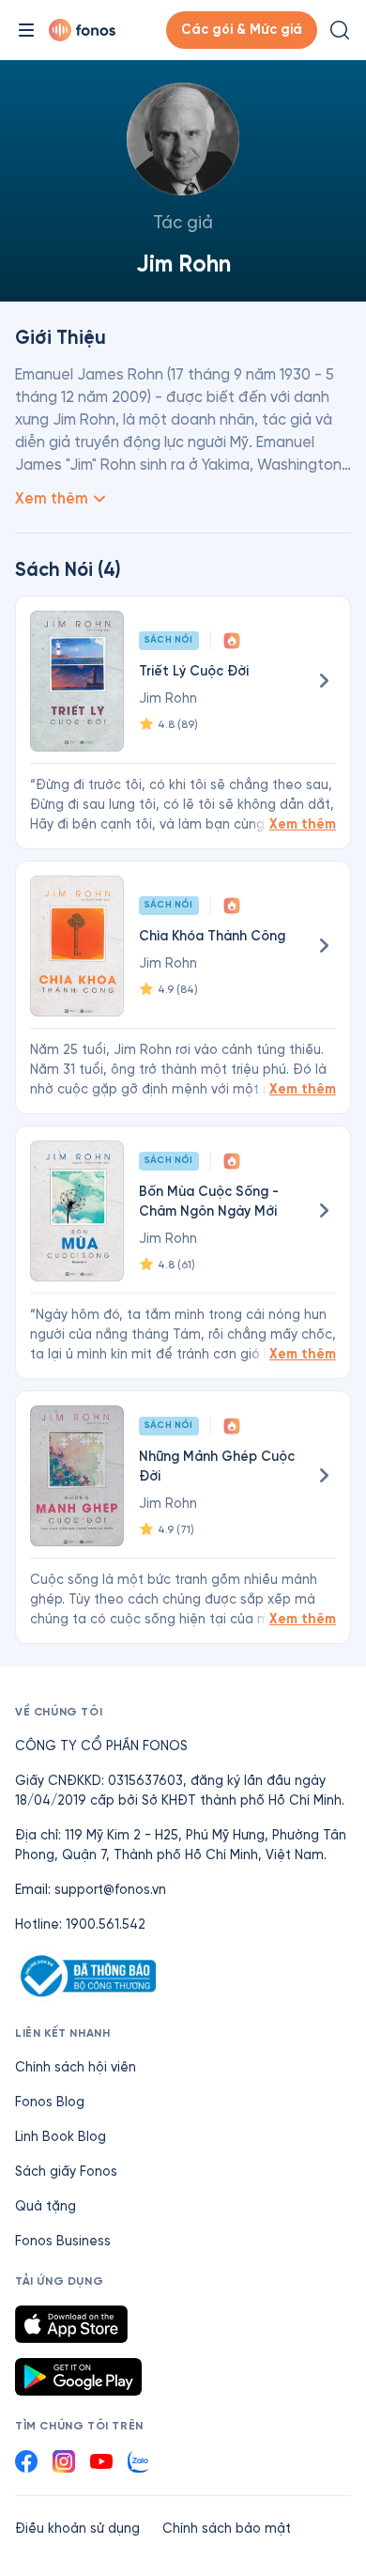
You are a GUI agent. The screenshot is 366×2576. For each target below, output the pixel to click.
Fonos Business (63, 2241)
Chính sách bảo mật (227, 2529)
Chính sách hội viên (76, 2067)
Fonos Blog (50, 2102)
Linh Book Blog (61, 2137)
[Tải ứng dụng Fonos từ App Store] (71, 2324)
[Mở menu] (26, 30)
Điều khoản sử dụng (77, 2529)
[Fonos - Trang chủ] (82, 30)
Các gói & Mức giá (242, 30)
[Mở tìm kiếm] (340, 30)
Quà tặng (46, 2206)
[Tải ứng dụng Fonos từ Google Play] (78, 2377)
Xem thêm (303, 824)
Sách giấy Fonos (66, 2172)
